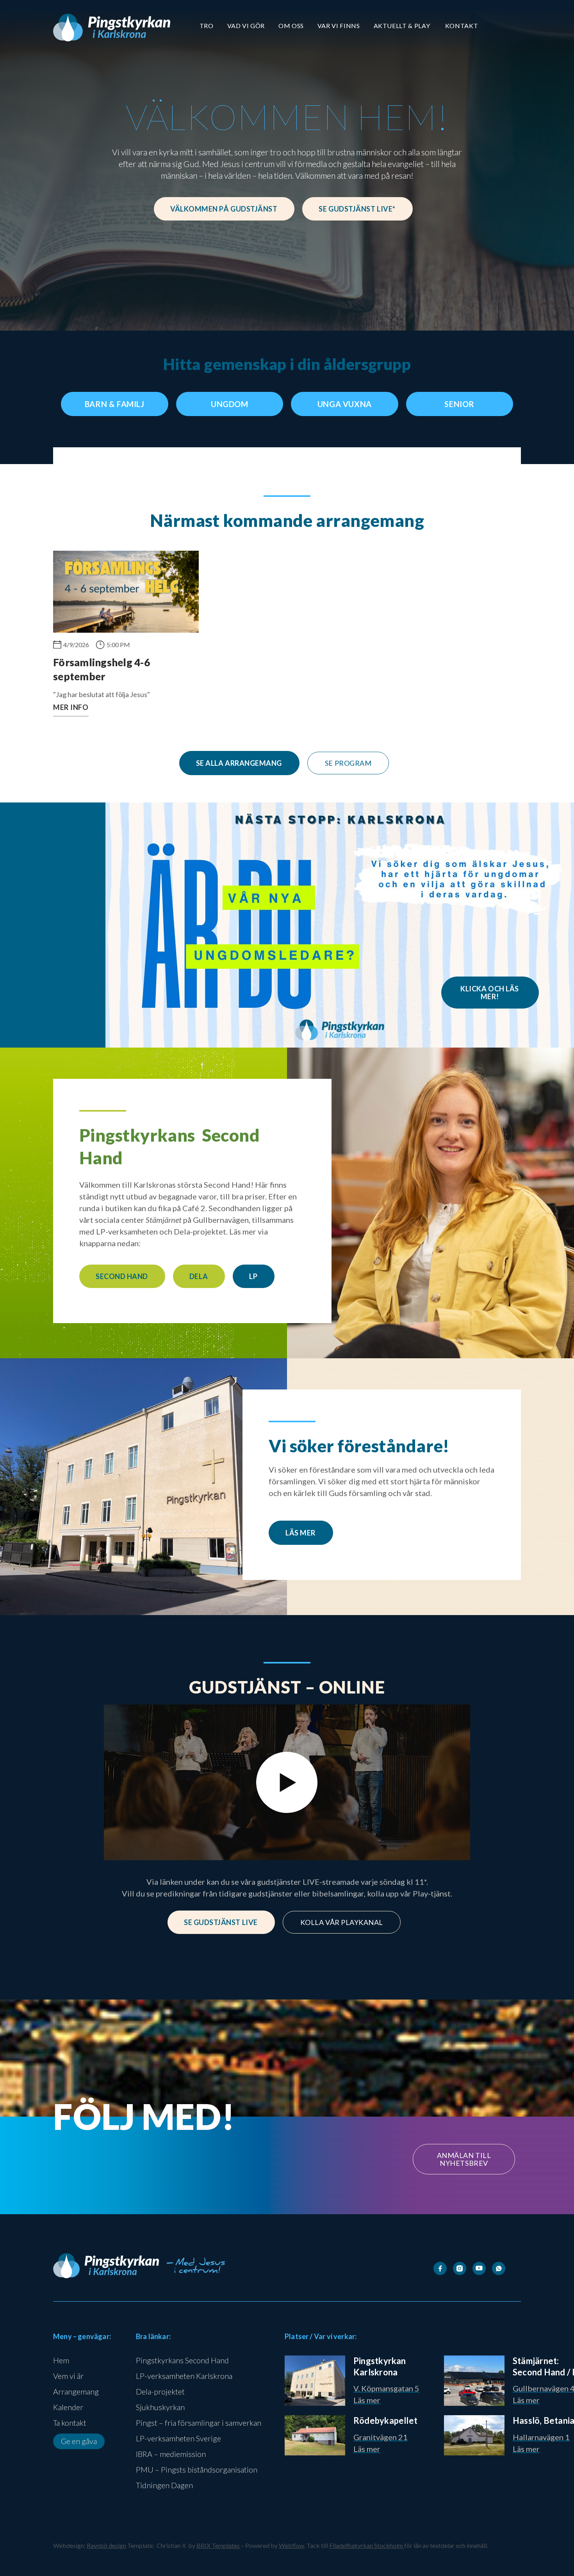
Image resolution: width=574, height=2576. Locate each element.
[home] (112, 28)
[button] (207, 26)
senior (459, 404)
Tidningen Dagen (164, 2485)
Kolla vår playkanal (342, 1922)
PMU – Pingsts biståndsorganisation (197, 2469)
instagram (232, 2200)
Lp (253, 1276)
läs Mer (300, 1533)
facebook (173, 2200)
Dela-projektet (160, 2391)
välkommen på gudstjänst (224, 209)
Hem (61, 2360)
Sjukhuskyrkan (160, 2407)
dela (199, 1276)
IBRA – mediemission (171, 2454)
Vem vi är (68, 2376)
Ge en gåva (79, 2441)
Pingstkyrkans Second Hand (182, 2360)
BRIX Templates (218, 2545)
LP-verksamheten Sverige (178, 2438)
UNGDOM (230, 404)
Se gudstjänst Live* (357, 209)
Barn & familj (115, 404)
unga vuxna (345, 404)
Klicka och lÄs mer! (490, 993)
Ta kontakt (70, 2423)
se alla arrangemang (239, 763)
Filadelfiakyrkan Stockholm (367, 2545)
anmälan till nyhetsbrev (464, 2159)
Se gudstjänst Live (221, 1922)
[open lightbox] (287, 1783)
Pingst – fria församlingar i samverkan (199, 2423)
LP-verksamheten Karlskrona (184, 2376)
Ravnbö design (106, 2545)
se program (348, 763)
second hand (122, 1276)
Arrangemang (76, 2391)
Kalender (68, 2407)
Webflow (291, 2545)
